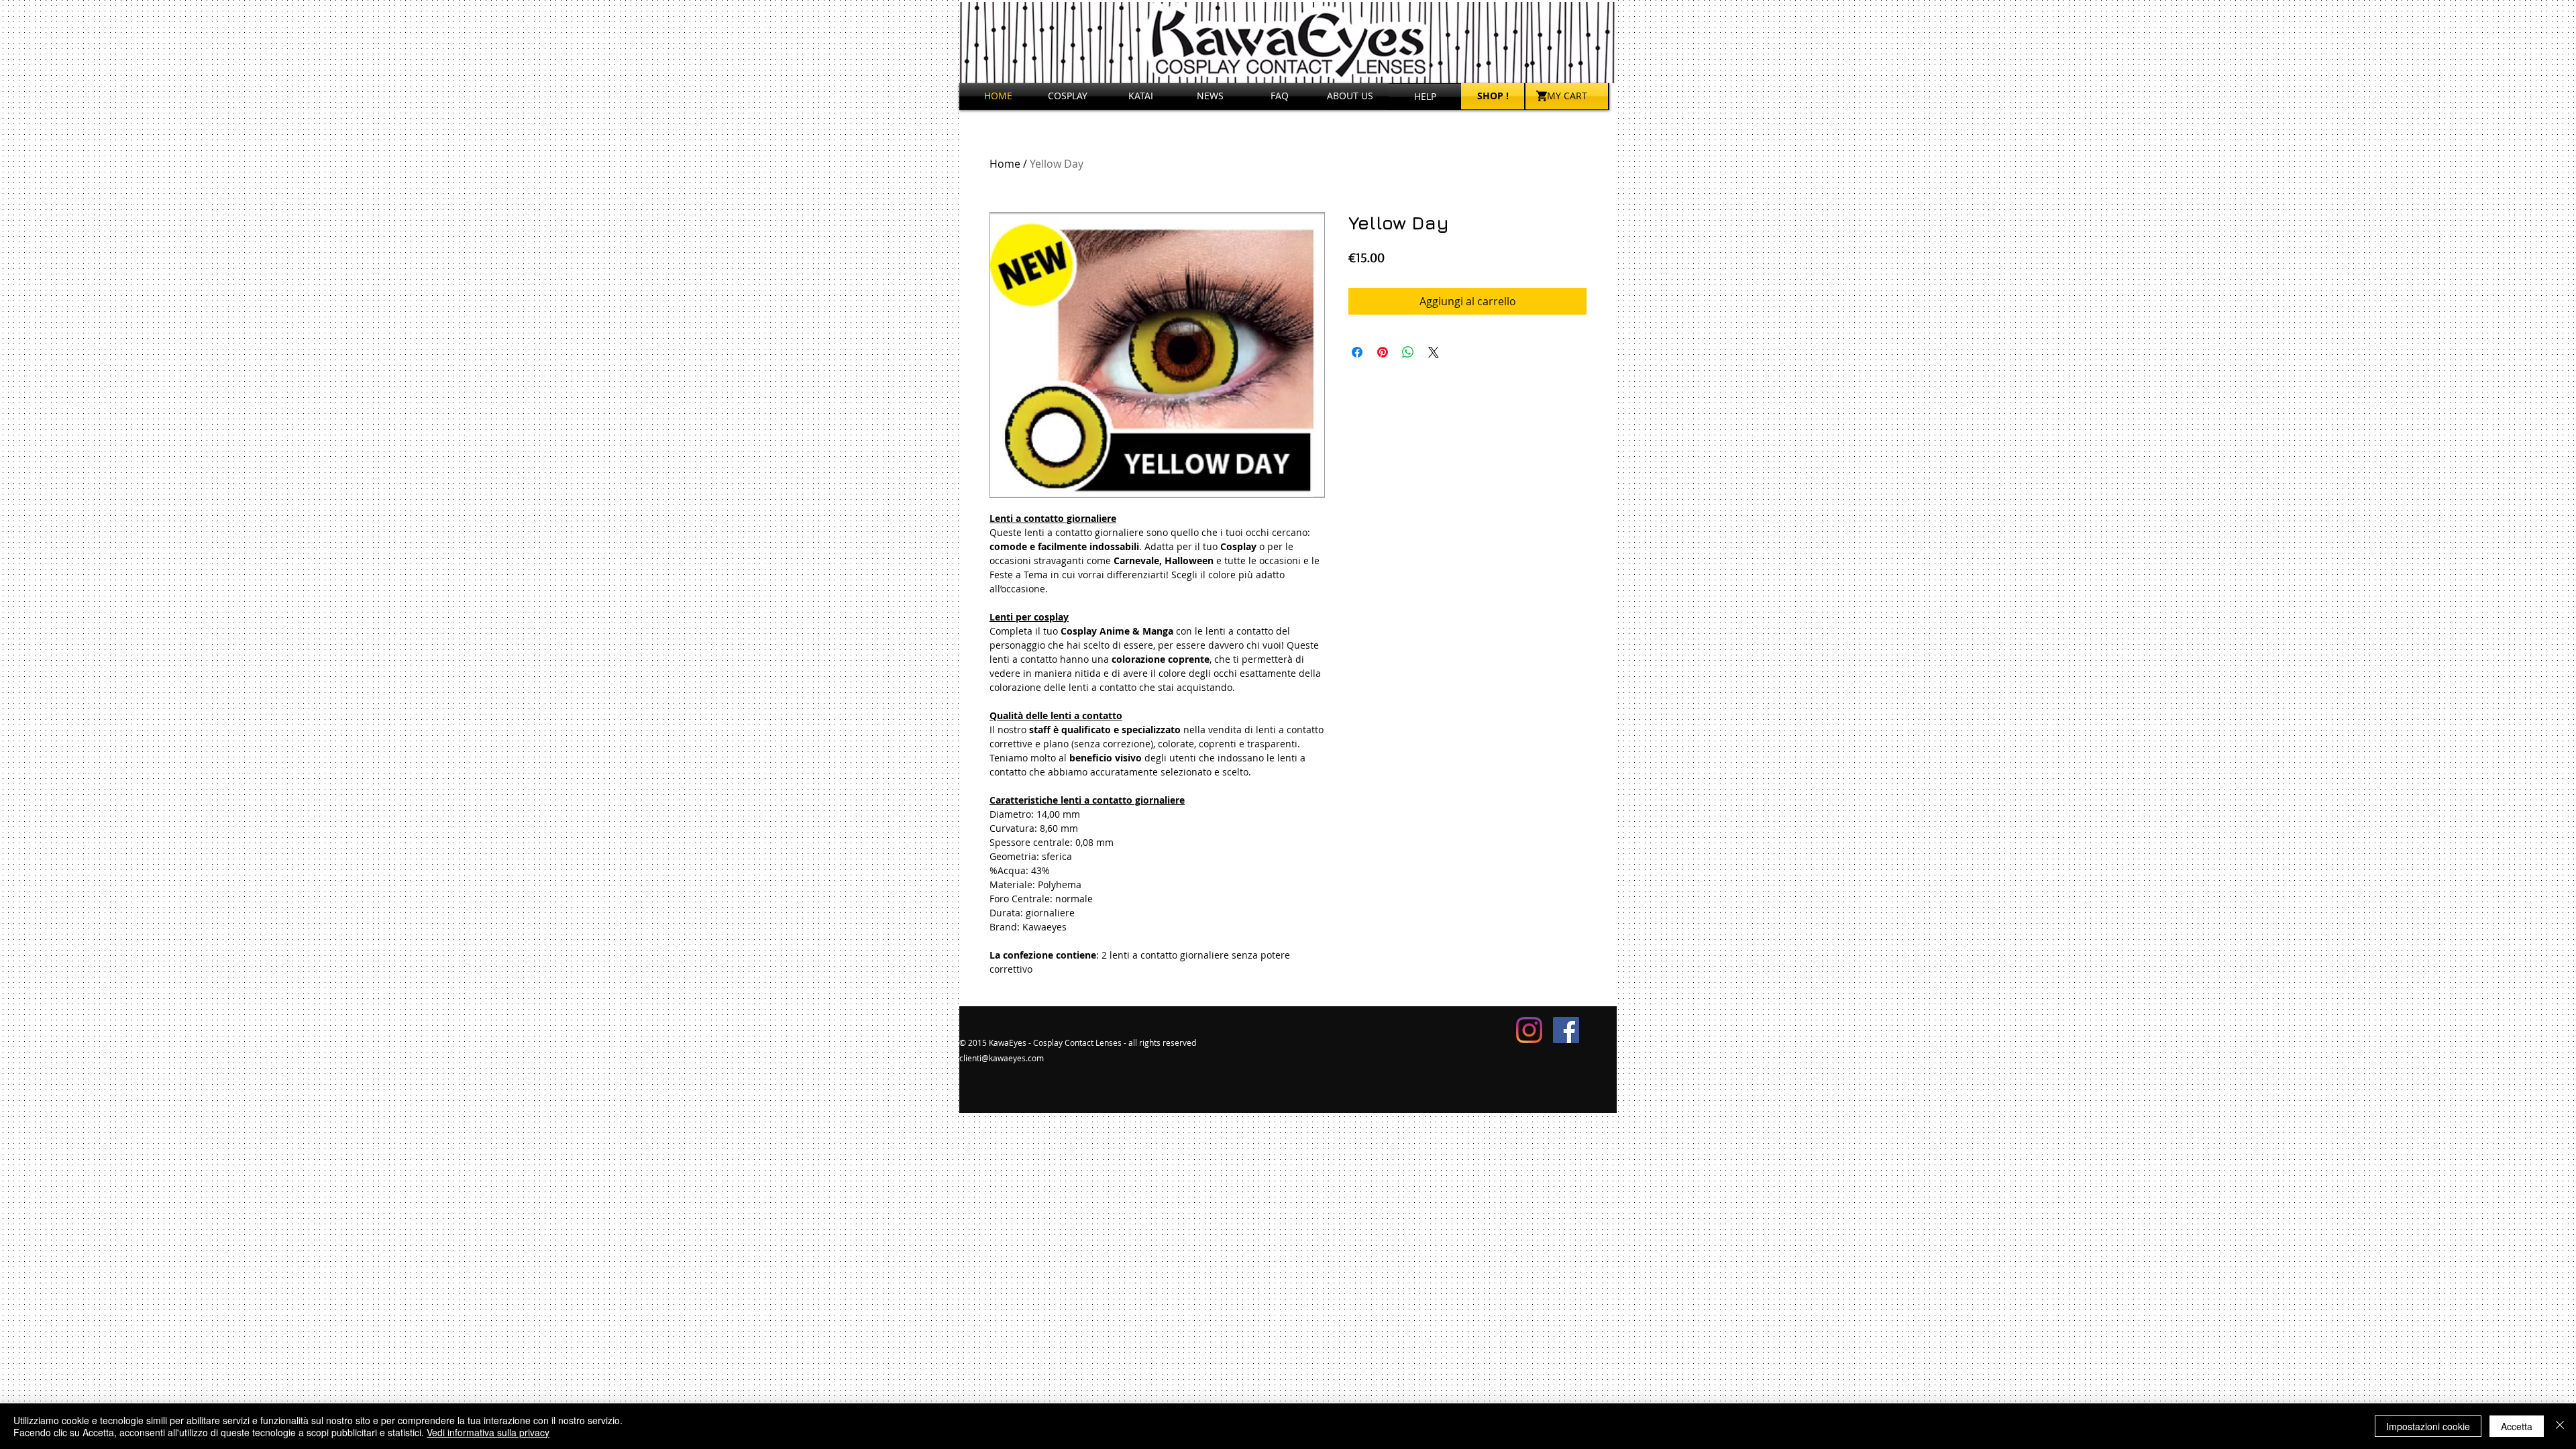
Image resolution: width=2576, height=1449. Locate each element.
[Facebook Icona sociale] (1566, 1030)
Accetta (2517, 1426)
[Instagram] (1529, 1030)
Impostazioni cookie (2428, 1426)
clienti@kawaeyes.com (1002, 1058)
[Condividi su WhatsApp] (1408, 352)
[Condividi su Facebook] (1357, 352)
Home (1005, 164)
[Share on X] (1434, 352)
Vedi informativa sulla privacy (488, 1432)
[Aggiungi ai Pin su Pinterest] (1383, 352)
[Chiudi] (2560, 1426)
